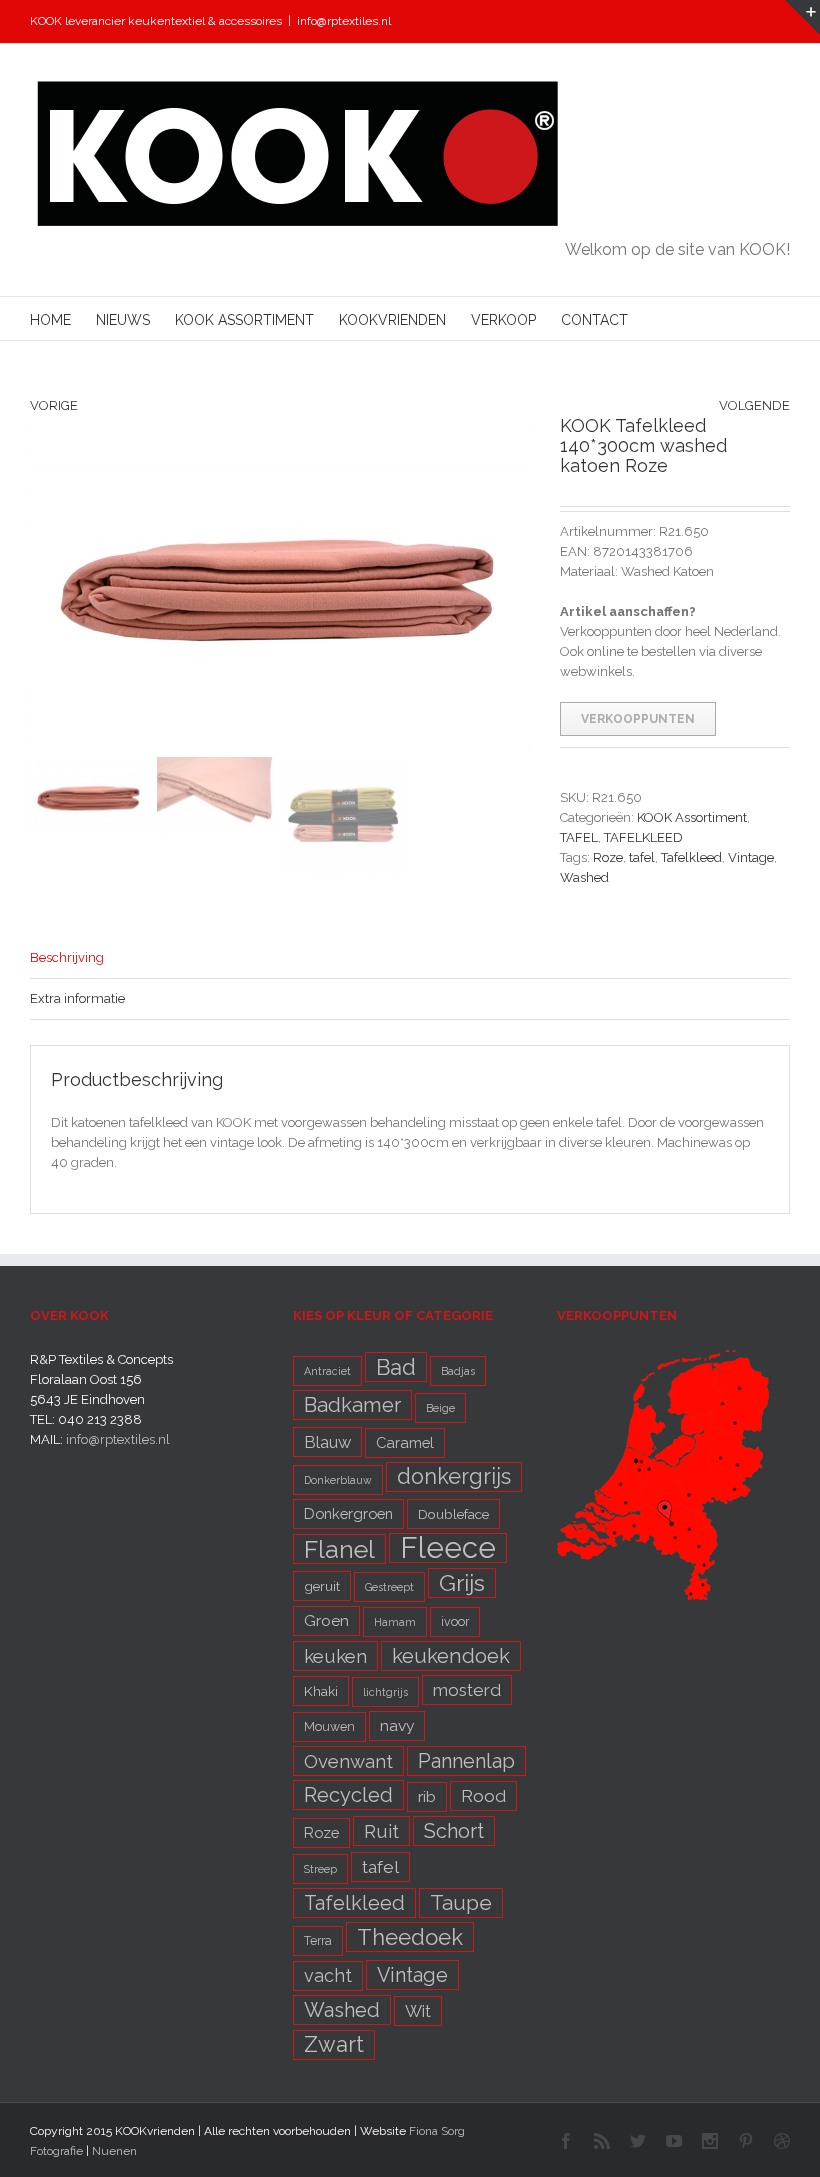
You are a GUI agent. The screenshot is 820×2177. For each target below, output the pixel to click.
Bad (396, 1367)
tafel (642, 857)
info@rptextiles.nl (344, 21)
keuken (335, 1656)
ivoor (455, 1621)
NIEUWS (123, 320)
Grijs (462, 1582)
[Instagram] (710, 2141)
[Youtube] (674, 2141)
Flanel (339, 1549)
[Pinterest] (746, 2141)
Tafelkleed (691, 857)
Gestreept (389, 1587)
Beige (440, 1408)
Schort (454, 1831)
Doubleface (453, 1514)
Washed (584, 877)
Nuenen (114, 2151)
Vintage (751, 857)
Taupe (461, 1903)
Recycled (348, 1795)
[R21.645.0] (280, 583)
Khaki (321, 1691)
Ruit (381, 1831)
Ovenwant (348, 1761)
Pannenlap (466, 1761)
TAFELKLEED (643, 837)
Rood (483, 1796)
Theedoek (410, 1937)
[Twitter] (638, 2141)
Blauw (327, 1442)
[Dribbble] (782, 2141)
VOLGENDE (754, 405)
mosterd (467, 1690)
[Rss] (602, 2141)
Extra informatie (77, 998)
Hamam (395, 1622)
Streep (320, 1869)
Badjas (458, 1371)
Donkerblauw (338, 1480)
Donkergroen (348, 1513)
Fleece (448, 1548)
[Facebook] (566, 2141)
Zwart (334, 2044)
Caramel (405, 1442)
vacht (328, 1975)
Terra (318, 1940)
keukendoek (451, 1656)
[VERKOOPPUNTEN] (663, 1359)
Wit (418, 2011)
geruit (322, 1586)
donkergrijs (454, 1476)
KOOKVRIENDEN (392, 320)
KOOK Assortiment (692, 817)
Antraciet (327, 1371)
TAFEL (579, 837)
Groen (326, 1620)
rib (427, 1796)
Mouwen (329, 1726)
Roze (608, 857)
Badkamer (352, 1405)
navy (397, 1725)
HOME (50, 320)
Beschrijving (67, 957)
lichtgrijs (385, 1692)
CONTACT (594, 320)
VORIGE (54, 405)
